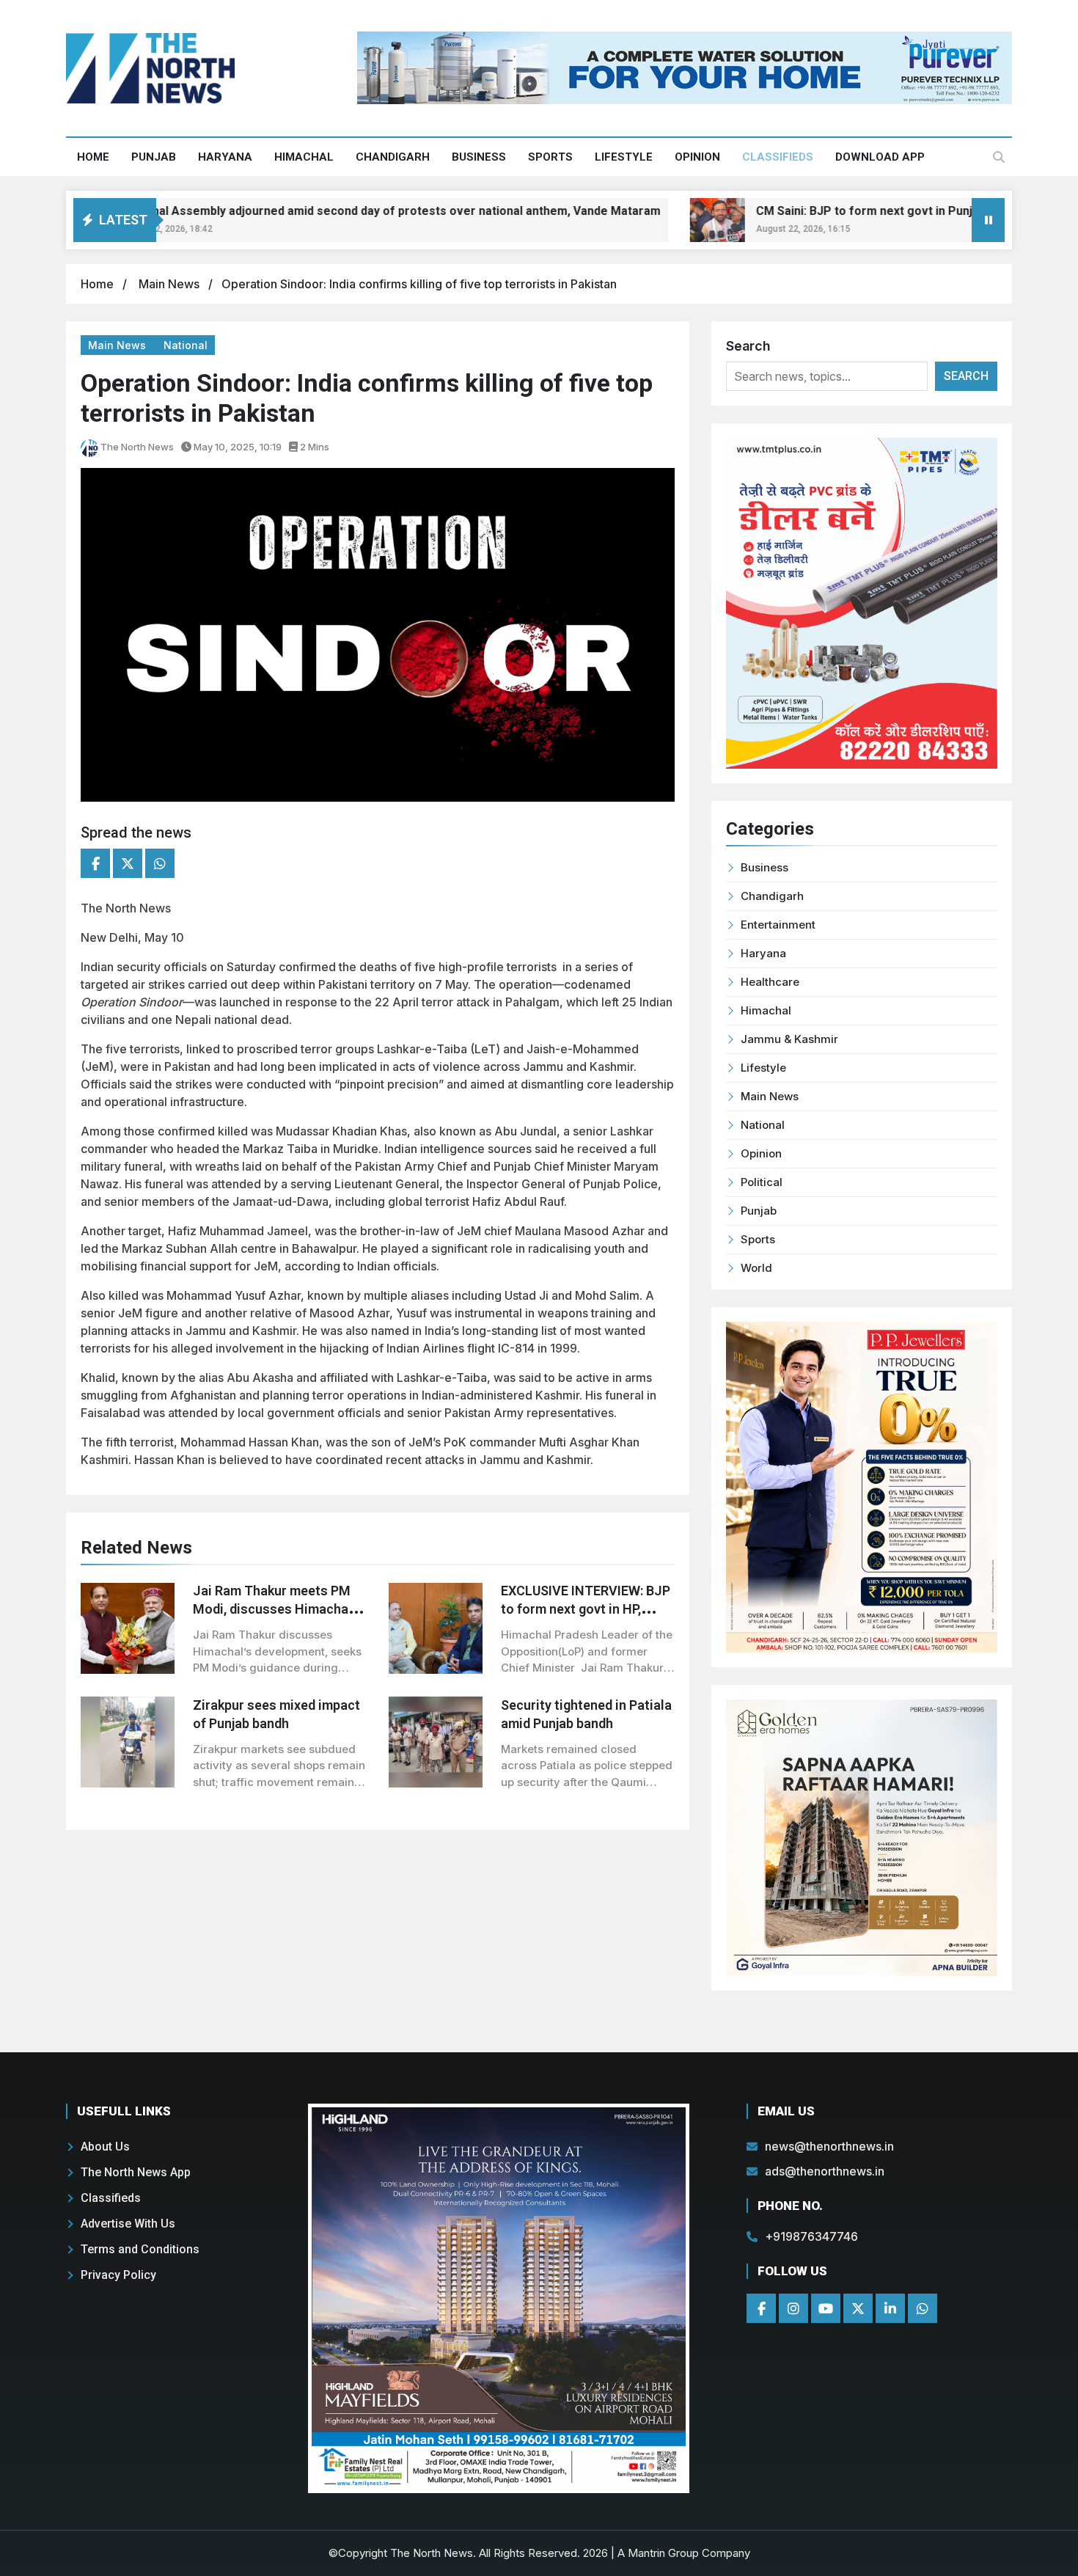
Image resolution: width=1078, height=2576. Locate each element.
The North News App (136, 2172)
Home (93, 157)
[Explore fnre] (499, 2298)
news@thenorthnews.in (829, 2146)
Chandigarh (393, 157)
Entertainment (778, 925)
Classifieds (778, 157)
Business (479, 157)
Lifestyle (624, 157)
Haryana (225, 157)
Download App (880, 157)
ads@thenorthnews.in (825, 2171)
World (756, 1268)
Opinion (697, 157)
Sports (550, 157)
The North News (136, 447)
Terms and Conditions (140, 2249)
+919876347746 (811, 2236)
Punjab (154, 157)
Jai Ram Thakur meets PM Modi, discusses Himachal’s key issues (277, 1609)
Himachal (304, 157)
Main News (170, 284)
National (186, 345)
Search (748, 346)
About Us (105, 2147)
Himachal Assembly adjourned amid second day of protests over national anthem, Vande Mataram (340, 211)
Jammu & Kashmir (789, 1039)
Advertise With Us (128, 2224)
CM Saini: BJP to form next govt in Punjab (821, 211)
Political (762, 1182)
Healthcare (770, 982)
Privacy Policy (118, 2275)
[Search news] (999, 157)
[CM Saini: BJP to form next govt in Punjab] (668, 220)
